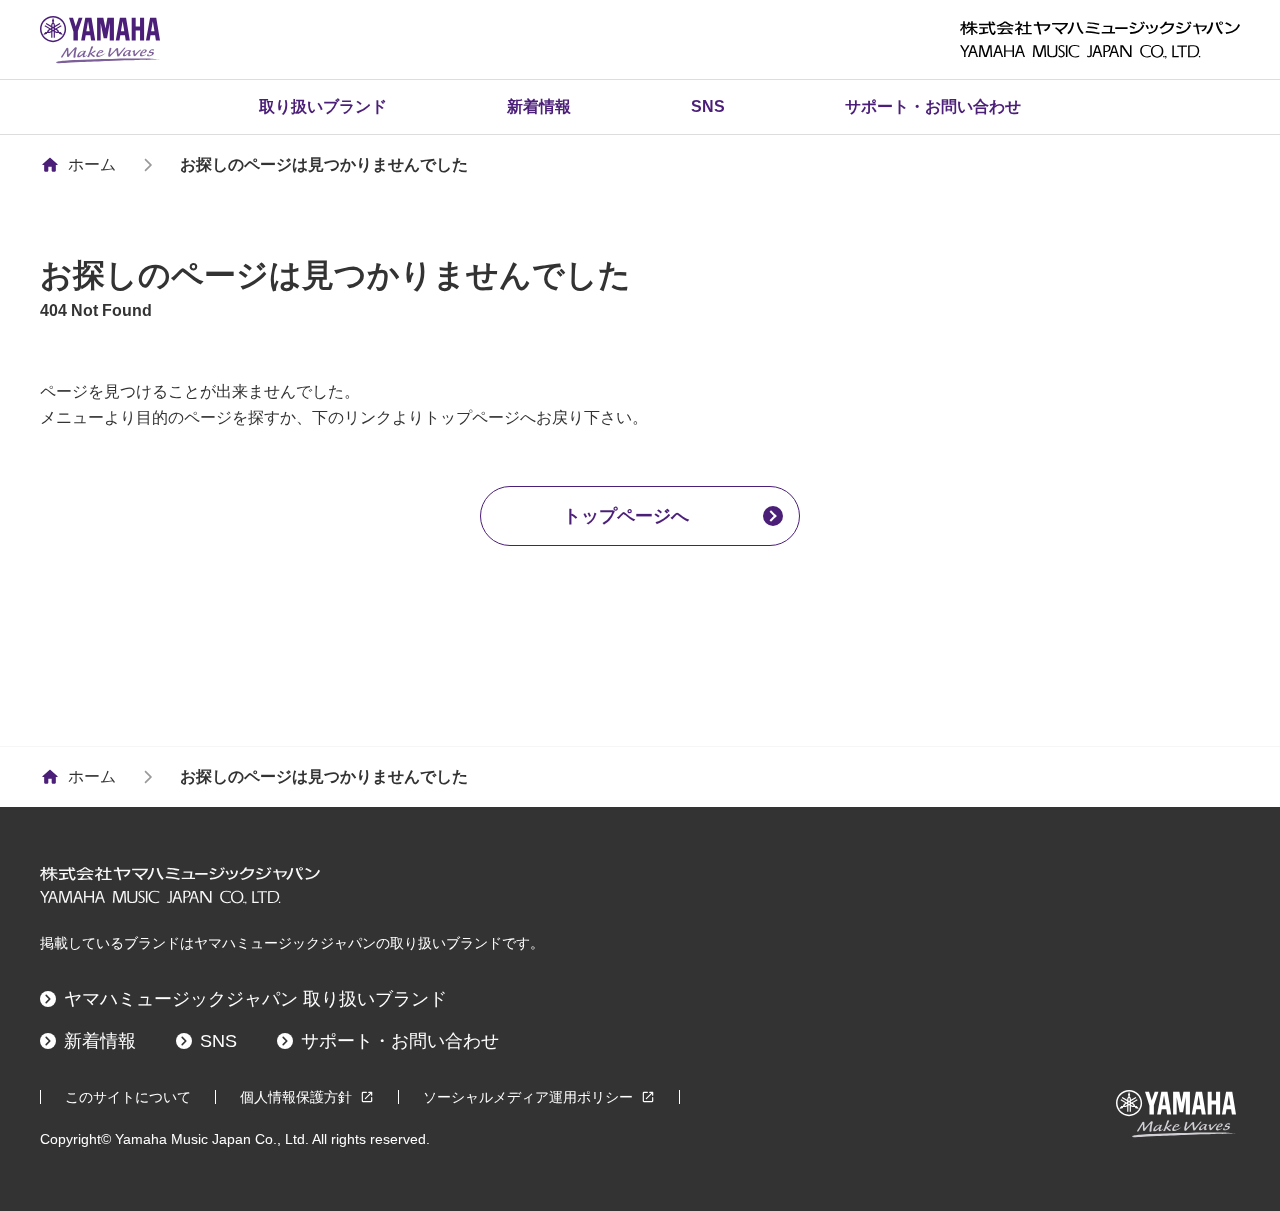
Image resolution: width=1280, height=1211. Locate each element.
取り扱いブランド (323, 106)
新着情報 (539, 106)
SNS (708, 106)
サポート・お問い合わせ (933, 106)
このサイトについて (128, 1097)
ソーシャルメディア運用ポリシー (528, 1097)
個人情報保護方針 (296, 1097)
